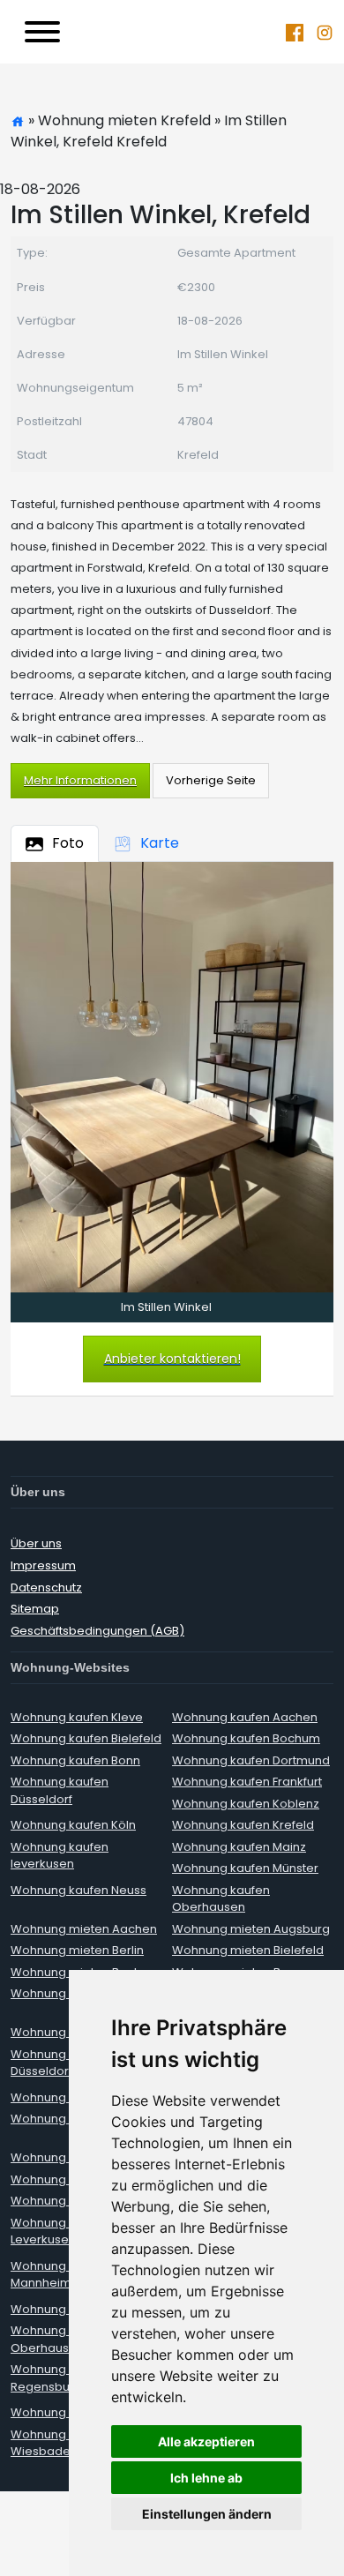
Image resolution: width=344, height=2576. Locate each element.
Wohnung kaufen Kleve (77, 1717)
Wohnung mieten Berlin (77, 1950)
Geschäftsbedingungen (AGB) (97, 1631)
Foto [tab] (68, 843)
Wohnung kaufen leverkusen (60, 1856)
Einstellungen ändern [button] (207, 2514)
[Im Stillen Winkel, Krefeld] (172, 1077)
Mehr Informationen (80, 780)
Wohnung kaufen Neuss (79, 1890)
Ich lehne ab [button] (206, 2478)
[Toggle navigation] (42, 32)
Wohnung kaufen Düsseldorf (60, 1790)
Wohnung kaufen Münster (245, 1868)
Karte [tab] (160, 843)
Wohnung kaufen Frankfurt (247, 1782)
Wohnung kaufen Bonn (75, 1760)
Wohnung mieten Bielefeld (248, 1950)
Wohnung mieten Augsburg (251, 1929)
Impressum (43, 1565)
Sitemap (35, 1609)
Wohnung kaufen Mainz (239, 1847)
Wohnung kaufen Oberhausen (221, 1899)
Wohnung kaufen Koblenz (246, 1804)
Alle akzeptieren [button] (206, 2441)
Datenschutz (46, 1588)
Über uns (36, 1543)
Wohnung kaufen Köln (73, 1825)
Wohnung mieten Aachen (84, 1929)
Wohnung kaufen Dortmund (251, 1760)
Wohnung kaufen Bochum (246, 1738)
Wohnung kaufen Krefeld (243, 1825)
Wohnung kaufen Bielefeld (86, 1738)
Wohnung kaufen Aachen (245, 1717)
